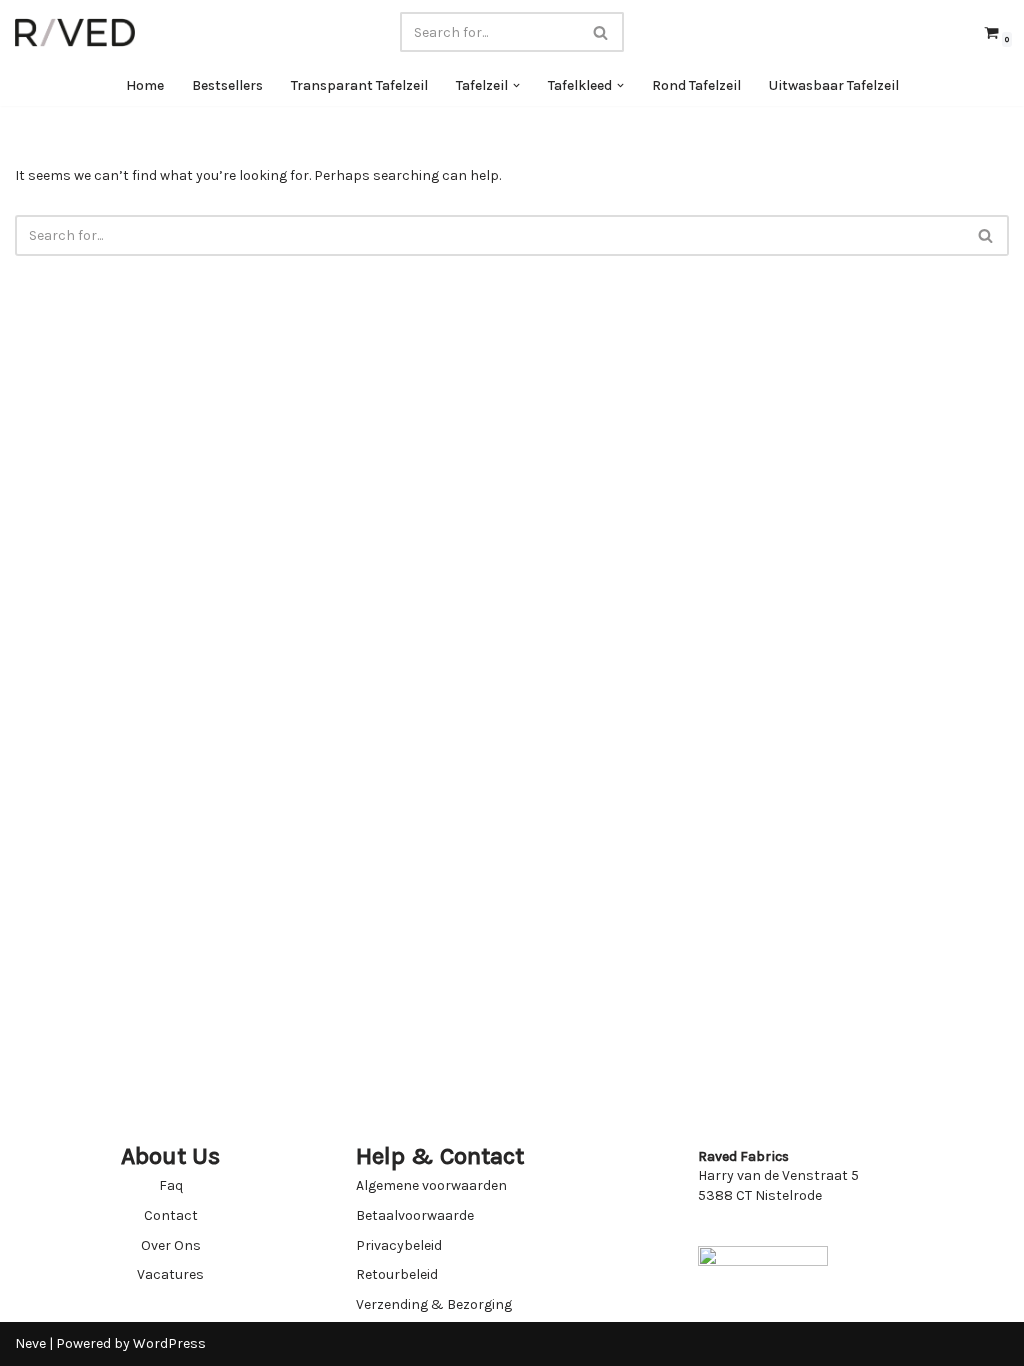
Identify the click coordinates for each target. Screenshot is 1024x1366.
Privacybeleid (399, 1245)
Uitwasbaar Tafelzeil (834, 85)
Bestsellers (227, 85)
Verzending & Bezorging (434, 1304)
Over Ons (171, 1245)
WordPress (169, 1343)
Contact (171, 1215)
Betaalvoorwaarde (415, 1215)
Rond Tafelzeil (696, 85)
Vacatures (170, 1274)
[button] (516, 85)
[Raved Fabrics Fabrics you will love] (75, 32)
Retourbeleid (397, 1274)
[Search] (601, 32)
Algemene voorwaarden (431, 1185)
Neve (30, 1343)
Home (145, 85)
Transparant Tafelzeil (359, 85)
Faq (171, 1185)
